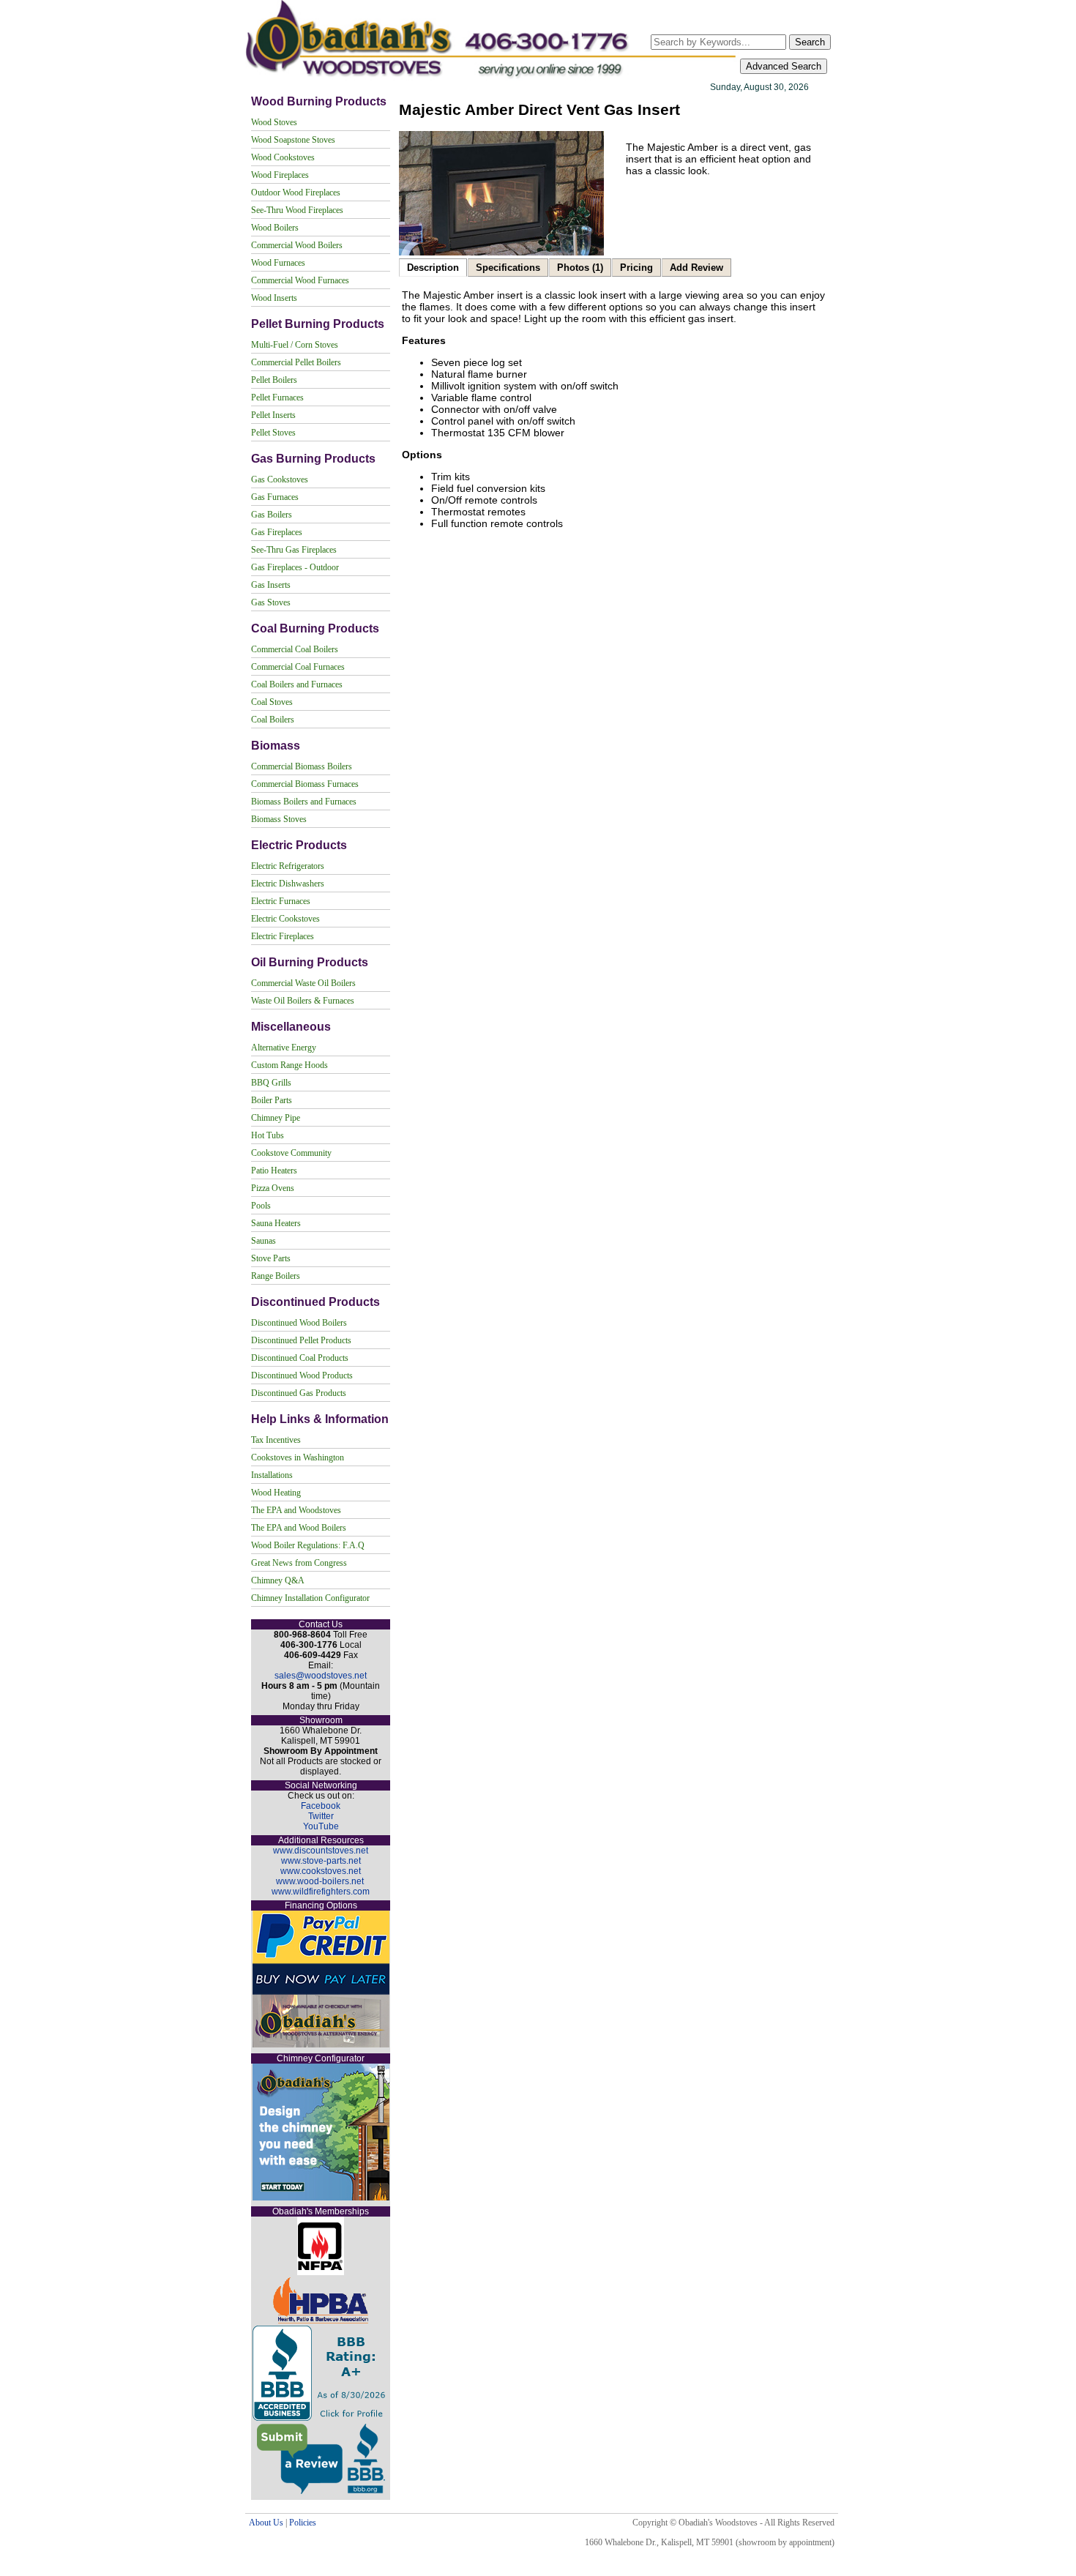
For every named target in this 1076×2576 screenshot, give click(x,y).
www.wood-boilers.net (320, 1881)
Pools (261, 1206)
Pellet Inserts (273, 415)
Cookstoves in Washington (298, 1457)
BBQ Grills (271, 1083)
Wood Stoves (274, 122)
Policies (303, 2523)
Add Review (696, 268)
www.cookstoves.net (321, 1871)
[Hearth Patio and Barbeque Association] (321, 2321)
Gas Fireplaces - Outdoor (295, 567)
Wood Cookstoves (283, 157)
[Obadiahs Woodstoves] (492, 78)
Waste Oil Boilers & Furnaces (303, 1001)
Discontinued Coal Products (300, 1358)
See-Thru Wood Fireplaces (297, 210)
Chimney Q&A (278, 1580)
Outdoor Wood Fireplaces (296, 193)
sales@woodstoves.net (321, 1676)
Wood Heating (276, 1493)
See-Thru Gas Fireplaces (294, 550)
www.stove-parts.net (321, 1861)
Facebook (321, 1806)
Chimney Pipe (276, 1118)
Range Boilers (276, 1276)
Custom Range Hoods (289, 1065)
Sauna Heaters (276, 1223)
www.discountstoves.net (321, 1851)
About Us (266, 2523)
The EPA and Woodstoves (296, 1510)
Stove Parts (271, 1258)
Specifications (508, 268)
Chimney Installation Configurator (310, 1598)
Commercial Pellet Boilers (296, 362)
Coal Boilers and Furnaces (297, 684)
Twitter (321, 1816)
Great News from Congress (299, 1563)
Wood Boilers (275, 228)
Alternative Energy (284, 1048)
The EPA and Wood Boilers (299, 1528)
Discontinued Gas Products (299, 1393)
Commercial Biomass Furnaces (305, 784)
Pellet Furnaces (277, 397)
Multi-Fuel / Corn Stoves (295, 345)
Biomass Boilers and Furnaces (304, 802)
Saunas (264, 1241)
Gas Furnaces (275, 497)
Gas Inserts (271, 585)
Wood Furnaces (278, 263)
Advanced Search (784, 66)
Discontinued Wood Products (302, 1375)
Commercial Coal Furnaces (298, 667)
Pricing (636, 268)
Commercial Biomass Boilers (302, 766)
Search (810, 42)
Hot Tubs (268, 1135)
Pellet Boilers (274, 380)
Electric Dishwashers (288, 884)
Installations (272, 1475)
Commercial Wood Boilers (297, 245)
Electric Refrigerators (288, 866)
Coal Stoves (272, 702)
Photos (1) (580, 268)
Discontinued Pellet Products (301, 1340)
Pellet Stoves (273, 433)
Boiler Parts (272, 1100)
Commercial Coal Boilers (295, 649)
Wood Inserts (274, 298)
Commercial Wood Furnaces (300, 280)
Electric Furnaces (281, 901)
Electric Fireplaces (283, 936)
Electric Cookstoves (285, 919)
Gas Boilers (272, 515)
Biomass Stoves (279, 819)
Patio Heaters (274, 1171)
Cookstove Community (291, 1153)
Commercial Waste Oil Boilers (303, 983)
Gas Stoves (271, 602)
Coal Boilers (273, 720)
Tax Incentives (276, 1440)
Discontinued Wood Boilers (299, 1323)
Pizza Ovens (273, 1188)
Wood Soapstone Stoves (293, 140)
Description (433, 268)
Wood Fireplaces (280, 175)
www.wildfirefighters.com (321, 1892)
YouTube (321, 1826)
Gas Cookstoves (280, 479)
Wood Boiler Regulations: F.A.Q (308, 1545)
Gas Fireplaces (277, 532)
